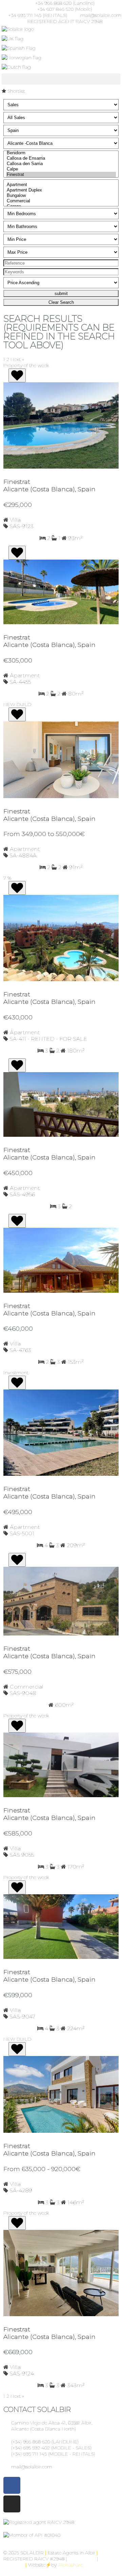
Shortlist (16, 91)
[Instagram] (12, 2504)
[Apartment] (61, 185)
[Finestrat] (61, 175)
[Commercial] (61, 201)
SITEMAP (14, 2565)
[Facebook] (12, 2485)
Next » (17, 359)
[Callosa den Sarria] (61, 164)
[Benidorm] (61, 153)
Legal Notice (82, 2559)
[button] (61, 79)
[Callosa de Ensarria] (61, 158)
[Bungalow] (61, 196)
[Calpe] (61, 169)
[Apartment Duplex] (61, 190)
